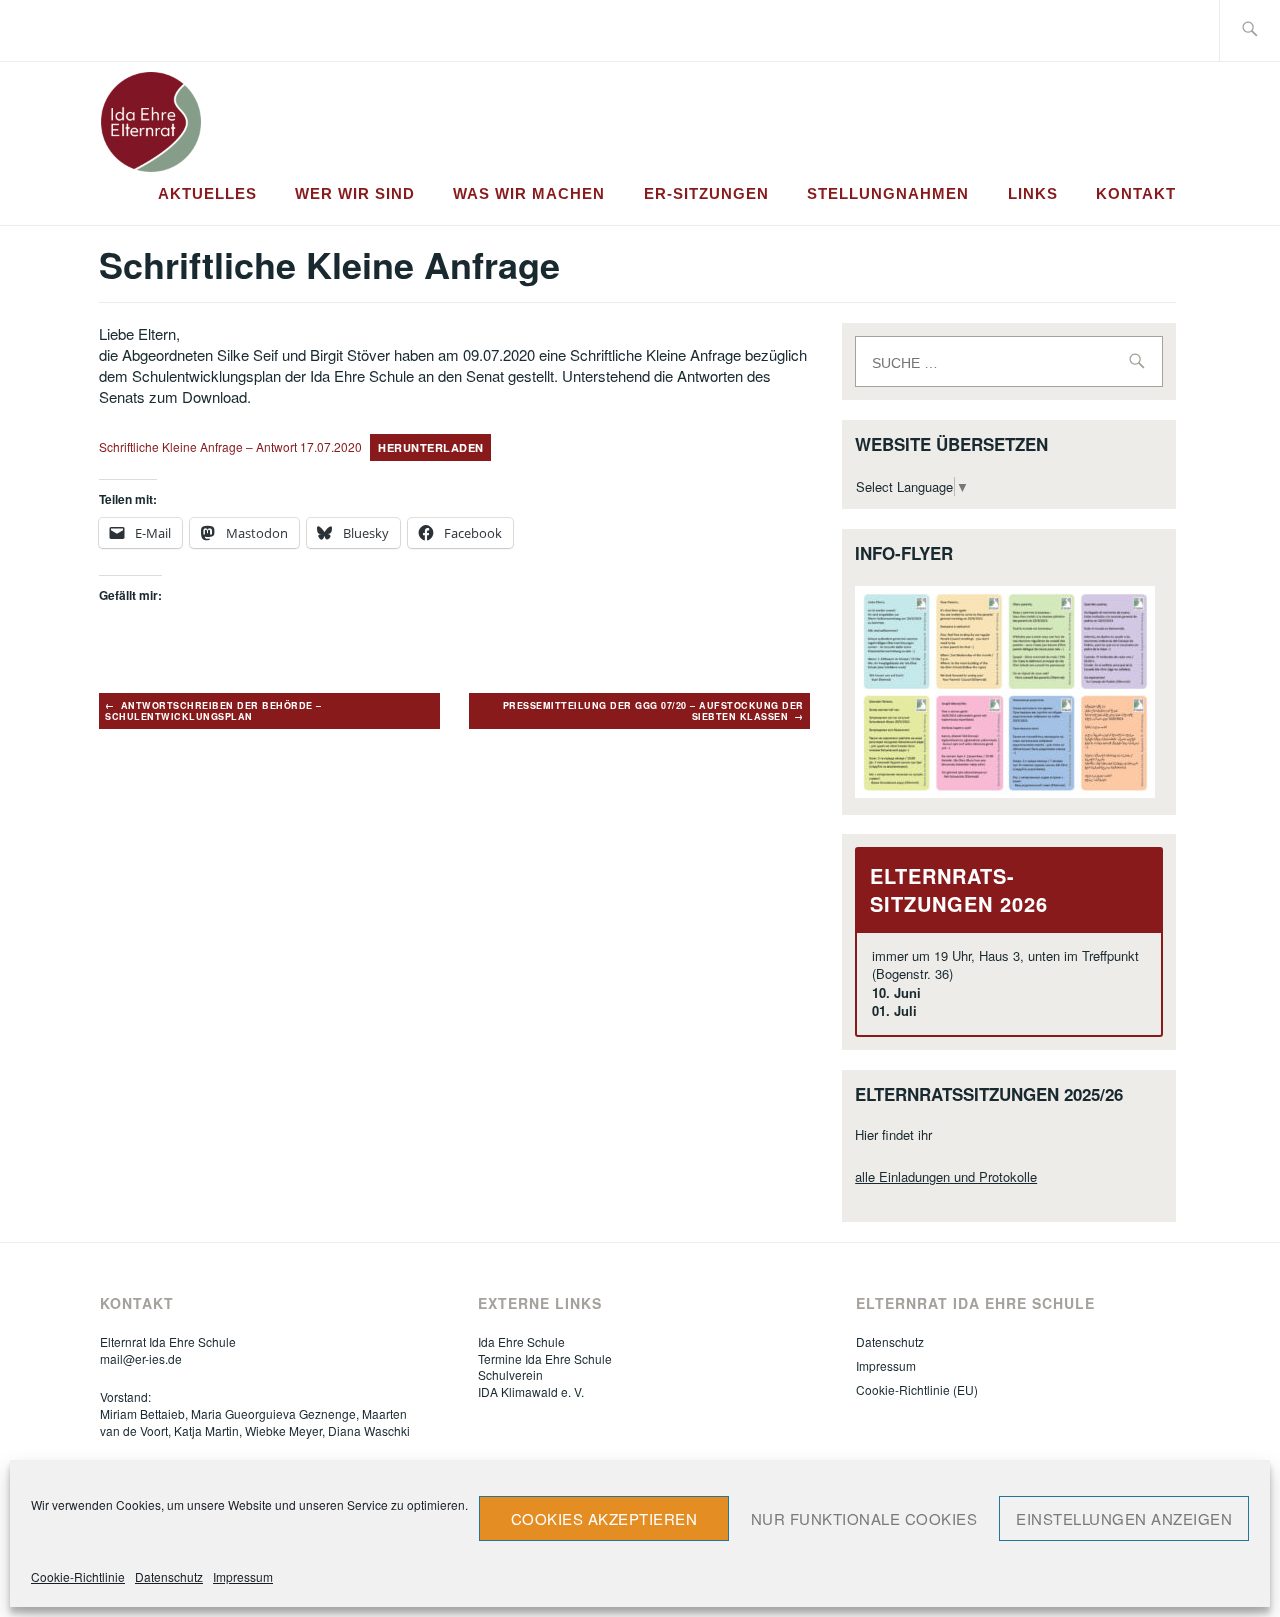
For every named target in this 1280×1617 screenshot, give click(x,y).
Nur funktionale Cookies (864, 1518)
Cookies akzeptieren (604, 1518)
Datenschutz (169, 1576)
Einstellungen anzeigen (1124, 1518)
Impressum (243, 1576)
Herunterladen (431, 447)
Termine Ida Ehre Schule (545, 1358)
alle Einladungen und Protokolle (946, 1176)
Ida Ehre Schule (521, 1341)
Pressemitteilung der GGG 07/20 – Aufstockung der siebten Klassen (653, 711)
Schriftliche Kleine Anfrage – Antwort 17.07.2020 (230, 446)
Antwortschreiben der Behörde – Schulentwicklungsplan (213, 711)
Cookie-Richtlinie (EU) (917, 1389)
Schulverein (510, 1374)
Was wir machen (529, 193)
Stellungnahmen (888, 193)
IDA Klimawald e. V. (531, 1391)
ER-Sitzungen (706, 193)
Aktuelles (207, 193)
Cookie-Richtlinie (78, 1576)
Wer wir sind (355, 193)
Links (1033, 193)
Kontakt (1136, 193)
